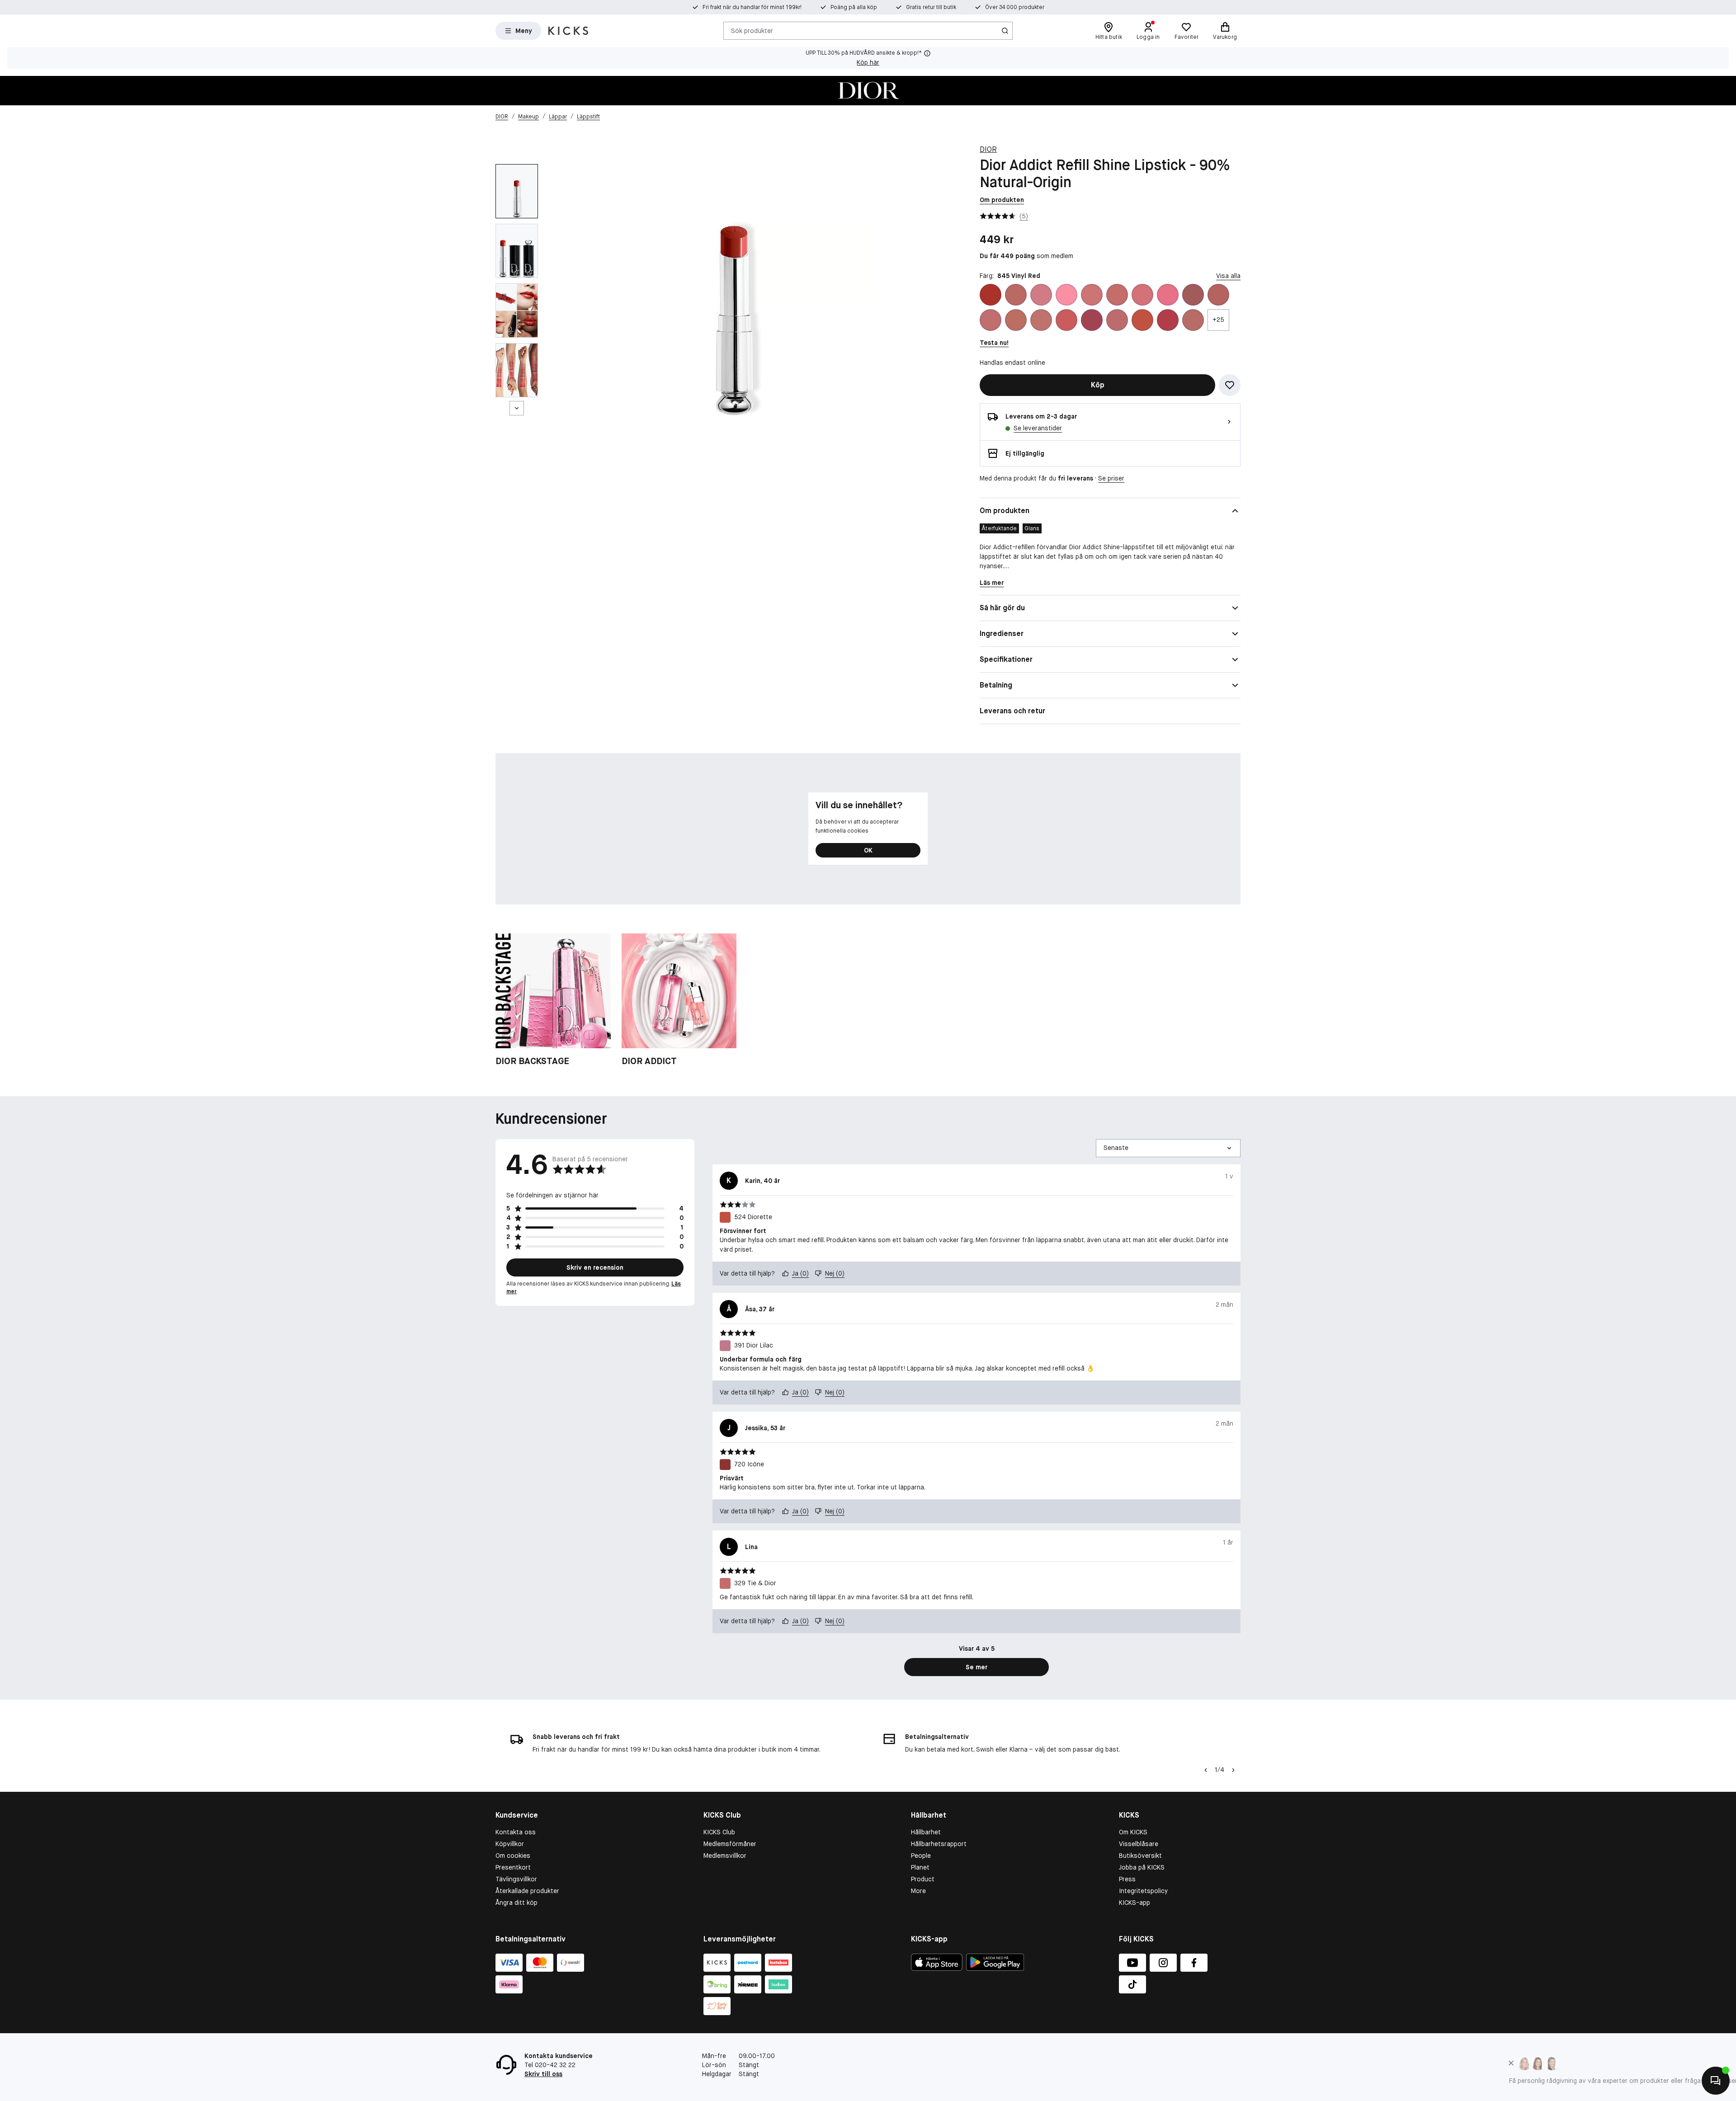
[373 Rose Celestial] (1168, 295)
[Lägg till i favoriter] (1230, 385)
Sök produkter (752, 30)
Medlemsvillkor (725, 1856)
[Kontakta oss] (1716, 2081)
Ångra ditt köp (517, 1903)
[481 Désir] (1092, 320)
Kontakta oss (516, 1832)
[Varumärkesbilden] (868, 91)
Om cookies (513, 1856)
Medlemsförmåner (730, 1844)
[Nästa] (517, 408)
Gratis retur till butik (931, 7)
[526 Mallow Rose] (1168, 320)
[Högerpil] (1233, 1770)
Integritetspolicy (1143, 1891)
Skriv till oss (543, 2074)
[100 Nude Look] (1016, 295)
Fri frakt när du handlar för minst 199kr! (752, 7)
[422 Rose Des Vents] (991, 320)
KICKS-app (1135, 1903)
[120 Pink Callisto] (1041, 295)
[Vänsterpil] (1206, 1770)
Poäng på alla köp (854, 7)
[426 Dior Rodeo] (1016, 320)
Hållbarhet (926, 1832)
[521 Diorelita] (1117, 320)
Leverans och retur (1012, 711)
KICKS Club (719, 1832)
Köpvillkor (510, 1844)
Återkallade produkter (527, 1891)
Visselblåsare (1139, 1844)
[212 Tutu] (1066, 295)
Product (923, 1879)
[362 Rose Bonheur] (1142, 295)
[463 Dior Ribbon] (1066, 320)
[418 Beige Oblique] (1218, 295)
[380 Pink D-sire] (1193, 295)
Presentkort (513, 1867)
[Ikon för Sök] (1005, 31)
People (921, 1856)
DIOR (988, 149)
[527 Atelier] (1193, 320)
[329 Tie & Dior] (1117, 295)
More (918, 1891)
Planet (920, 1867)
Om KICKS (1133, 1832)
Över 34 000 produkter (1015, 7)
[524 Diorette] (1142, 320)
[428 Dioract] (1041, 320)
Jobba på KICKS (1142, 1867)
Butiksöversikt (1140, 1856)
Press (1127, 1879)
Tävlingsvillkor (516, 1879)
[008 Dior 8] (991, 295)
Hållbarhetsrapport (939, 1844)
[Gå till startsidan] (568, 31)
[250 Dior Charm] (1092, 295)
